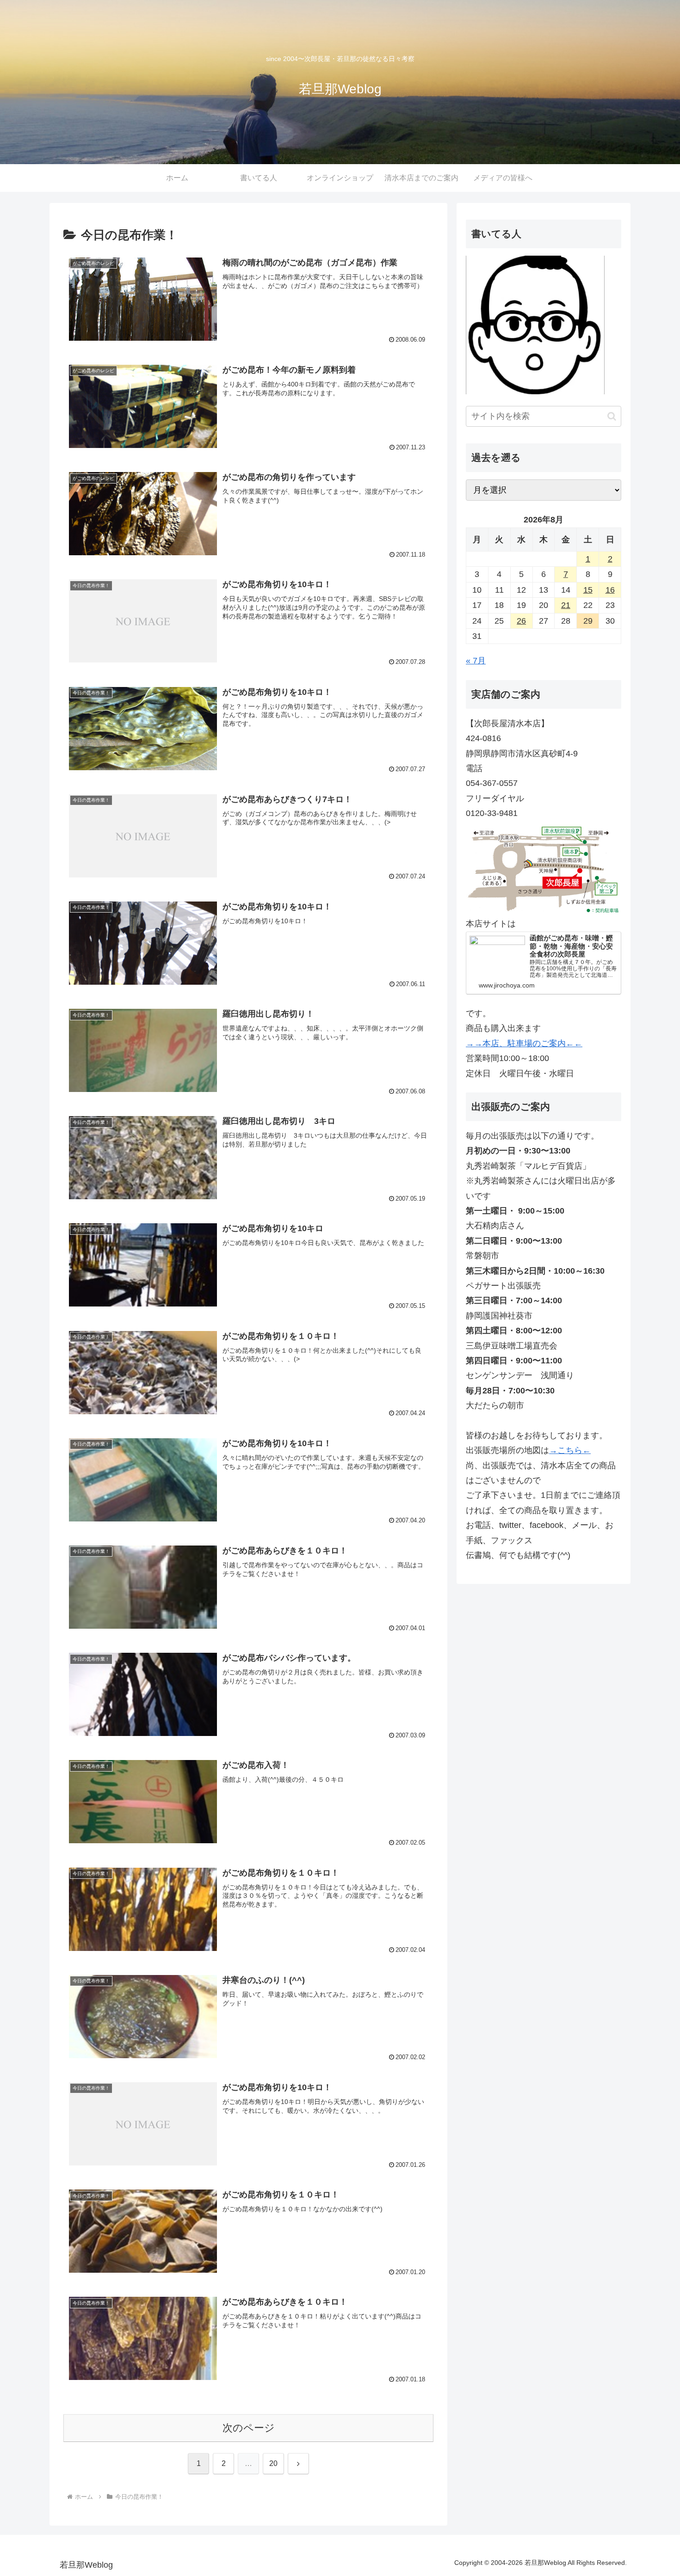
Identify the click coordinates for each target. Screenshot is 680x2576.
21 (566, 605)
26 (521, 621)
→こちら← (570, 1450)
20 (273, 2463)
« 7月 (476, 661)
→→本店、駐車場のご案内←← (524, 1043)
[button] (612, 416)
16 (610, 590)
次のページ (249, 2428)
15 (588, 590)
